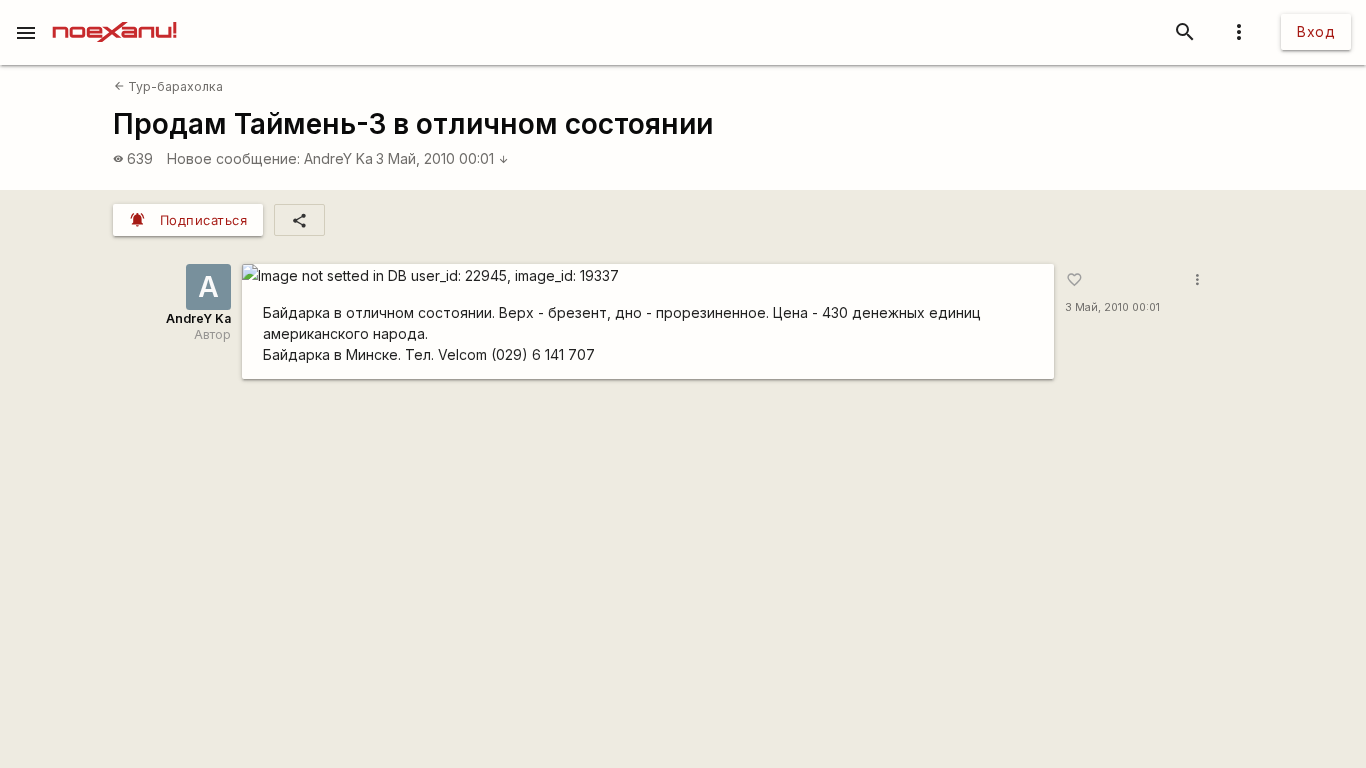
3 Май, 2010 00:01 (442, 158)
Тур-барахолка (168, 86)
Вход (1316, 31)
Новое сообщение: (233, 158)
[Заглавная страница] (114, 14)
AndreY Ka (338, 158)
